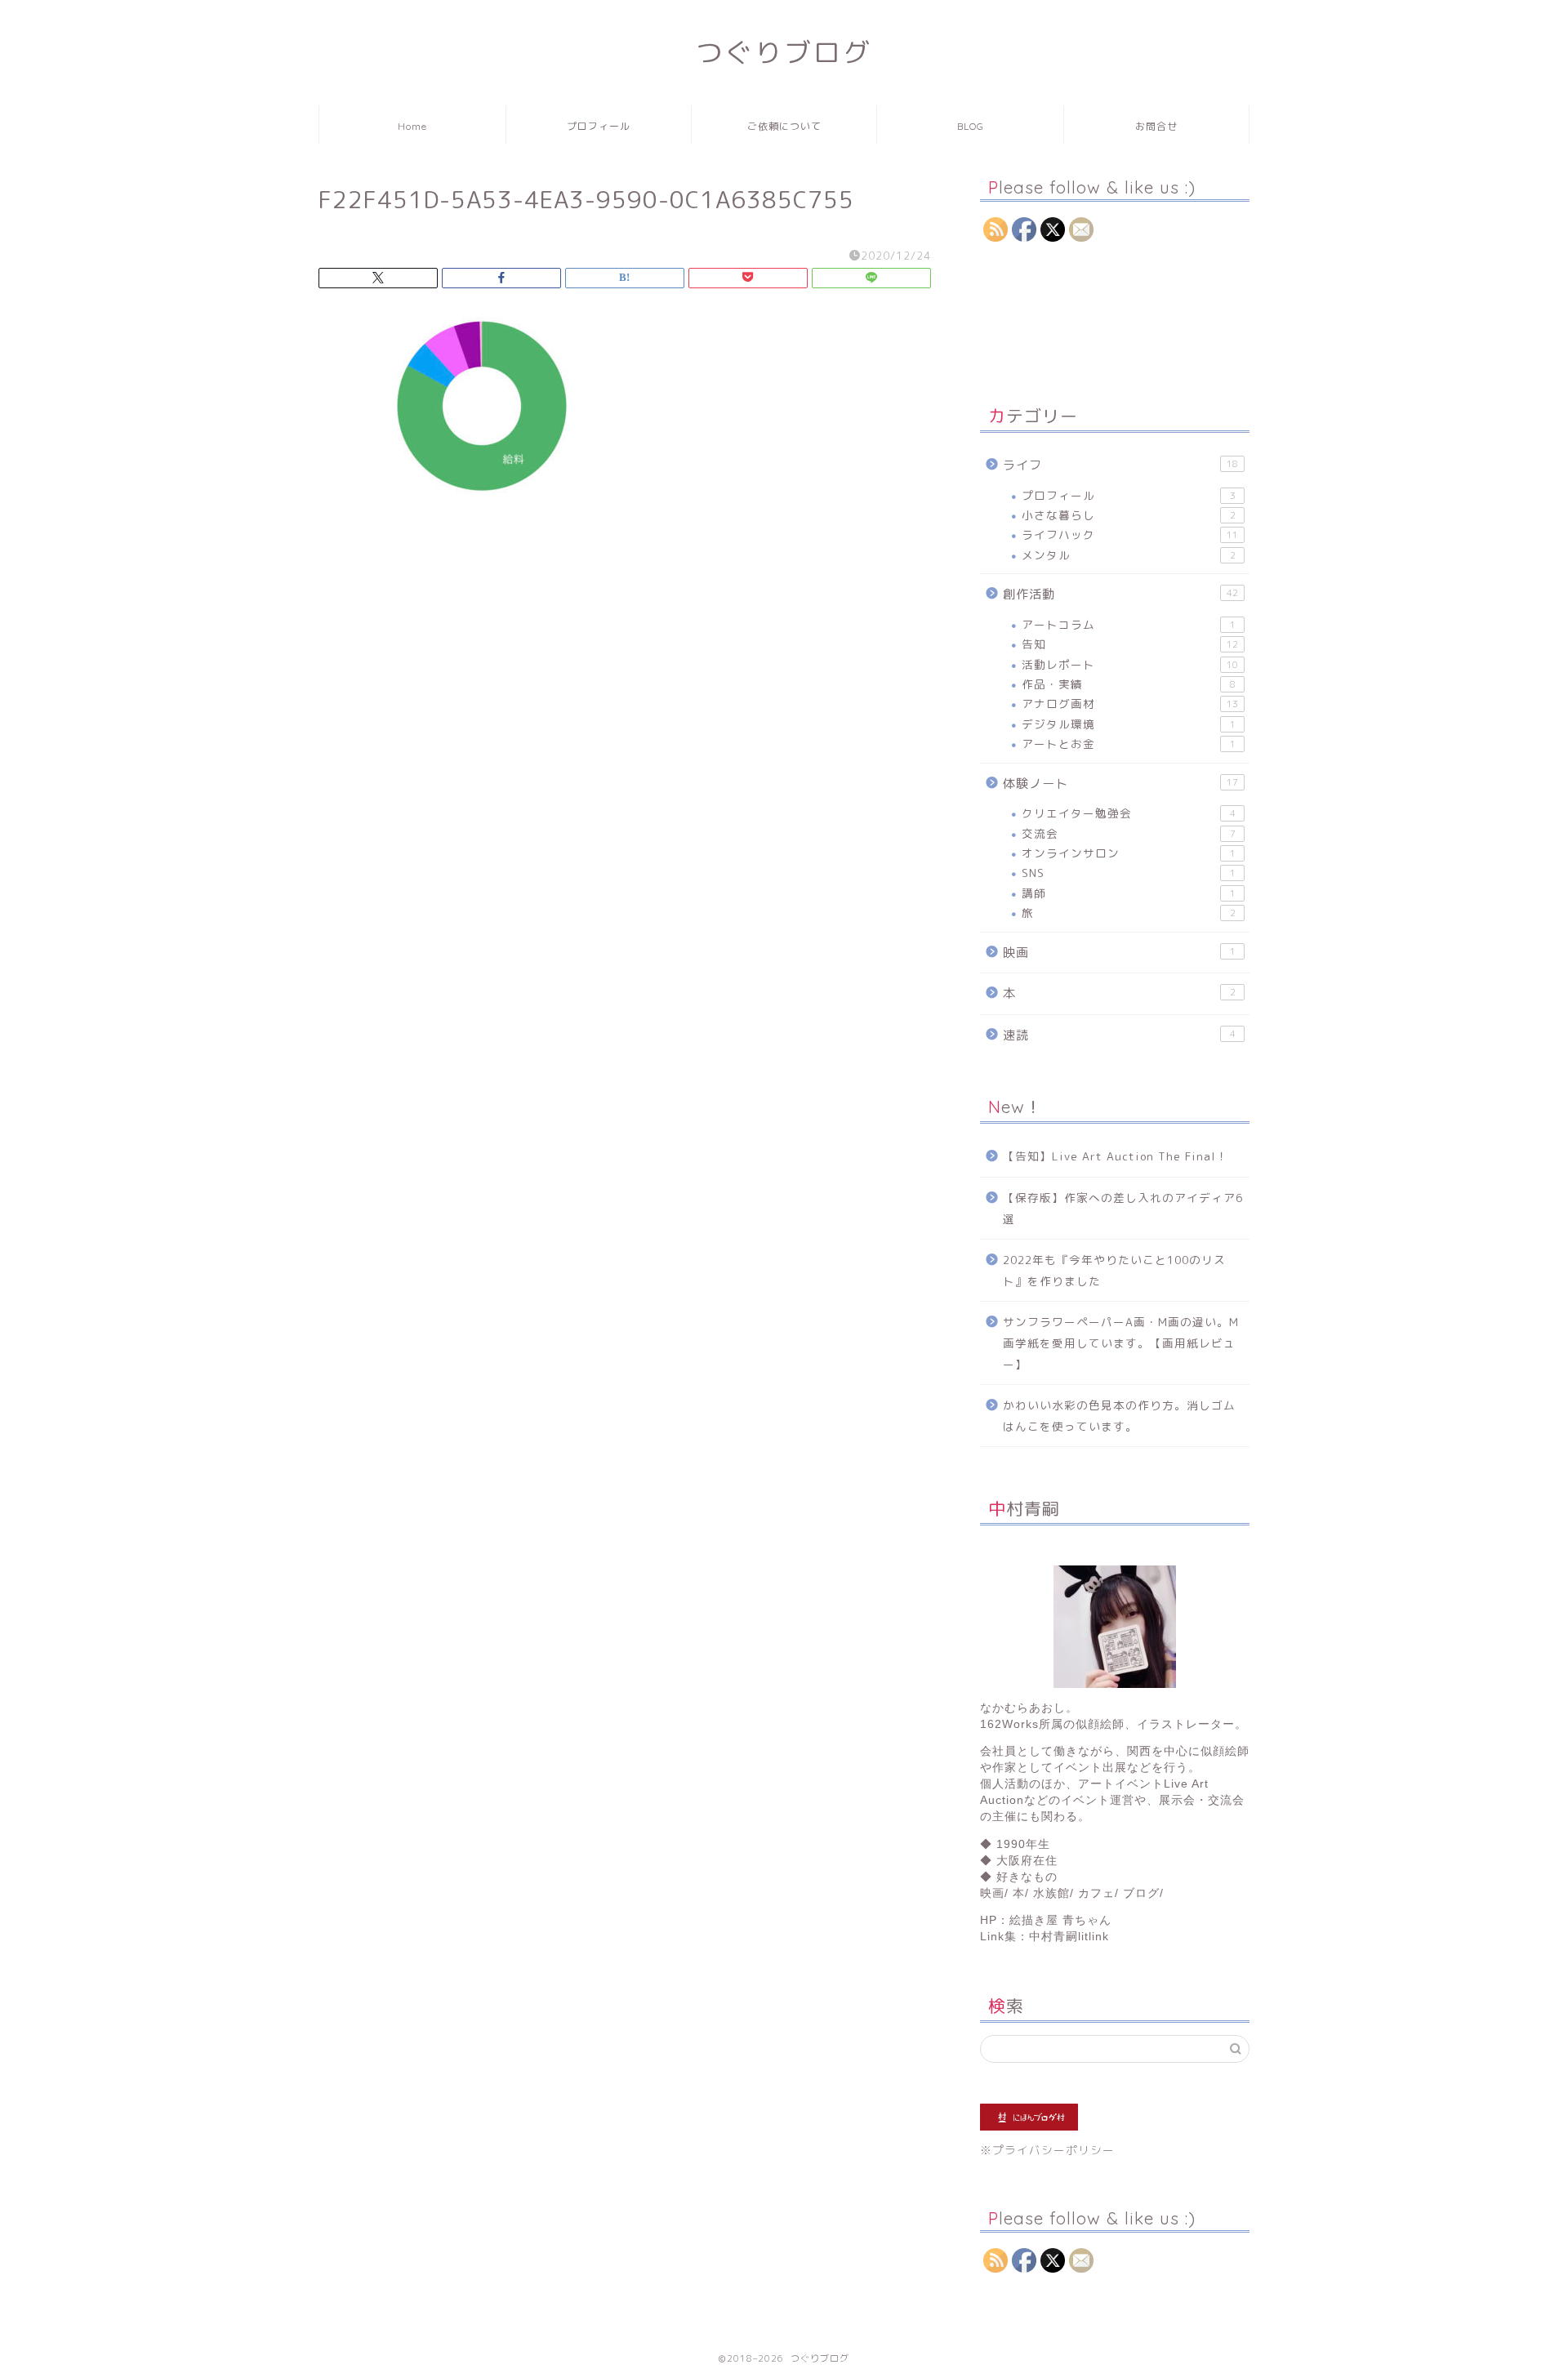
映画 (1119, 953)
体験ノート (1120, 784)
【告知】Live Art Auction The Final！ (1116, 1156)
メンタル (1129, 555)
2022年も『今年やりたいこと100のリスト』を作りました (1114, 1270)
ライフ (1120, 465)
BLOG (971, 126)
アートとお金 (1129, 744)
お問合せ (1156, 126)
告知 (1130, 644)
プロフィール (599, 126)
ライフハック (1130, 534)
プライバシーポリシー (1053, 2150)
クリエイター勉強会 (1129, 813)
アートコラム (1129, 624)
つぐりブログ (784, 52)
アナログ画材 (1130, 704)
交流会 (1129, 833)
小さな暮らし (1129, 515)
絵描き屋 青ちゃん (1060, 1920)
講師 (1129, 893)
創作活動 (1120, 594)
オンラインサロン (1129, 853)
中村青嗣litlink (1069, 1937)
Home (412, 126)
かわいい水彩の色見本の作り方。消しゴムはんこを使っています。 (1119, 1416)
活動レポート (1130, 664)
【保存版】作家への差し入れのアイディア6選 (1123, 1208)
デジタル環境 (1129, 724)
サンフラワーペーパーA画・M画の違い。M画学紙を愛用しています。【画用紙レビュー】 (1121, 1343)
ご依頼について (784, 126)
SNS (1129, 873)
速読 (1119, 1035)
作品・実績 (1129, 684)
